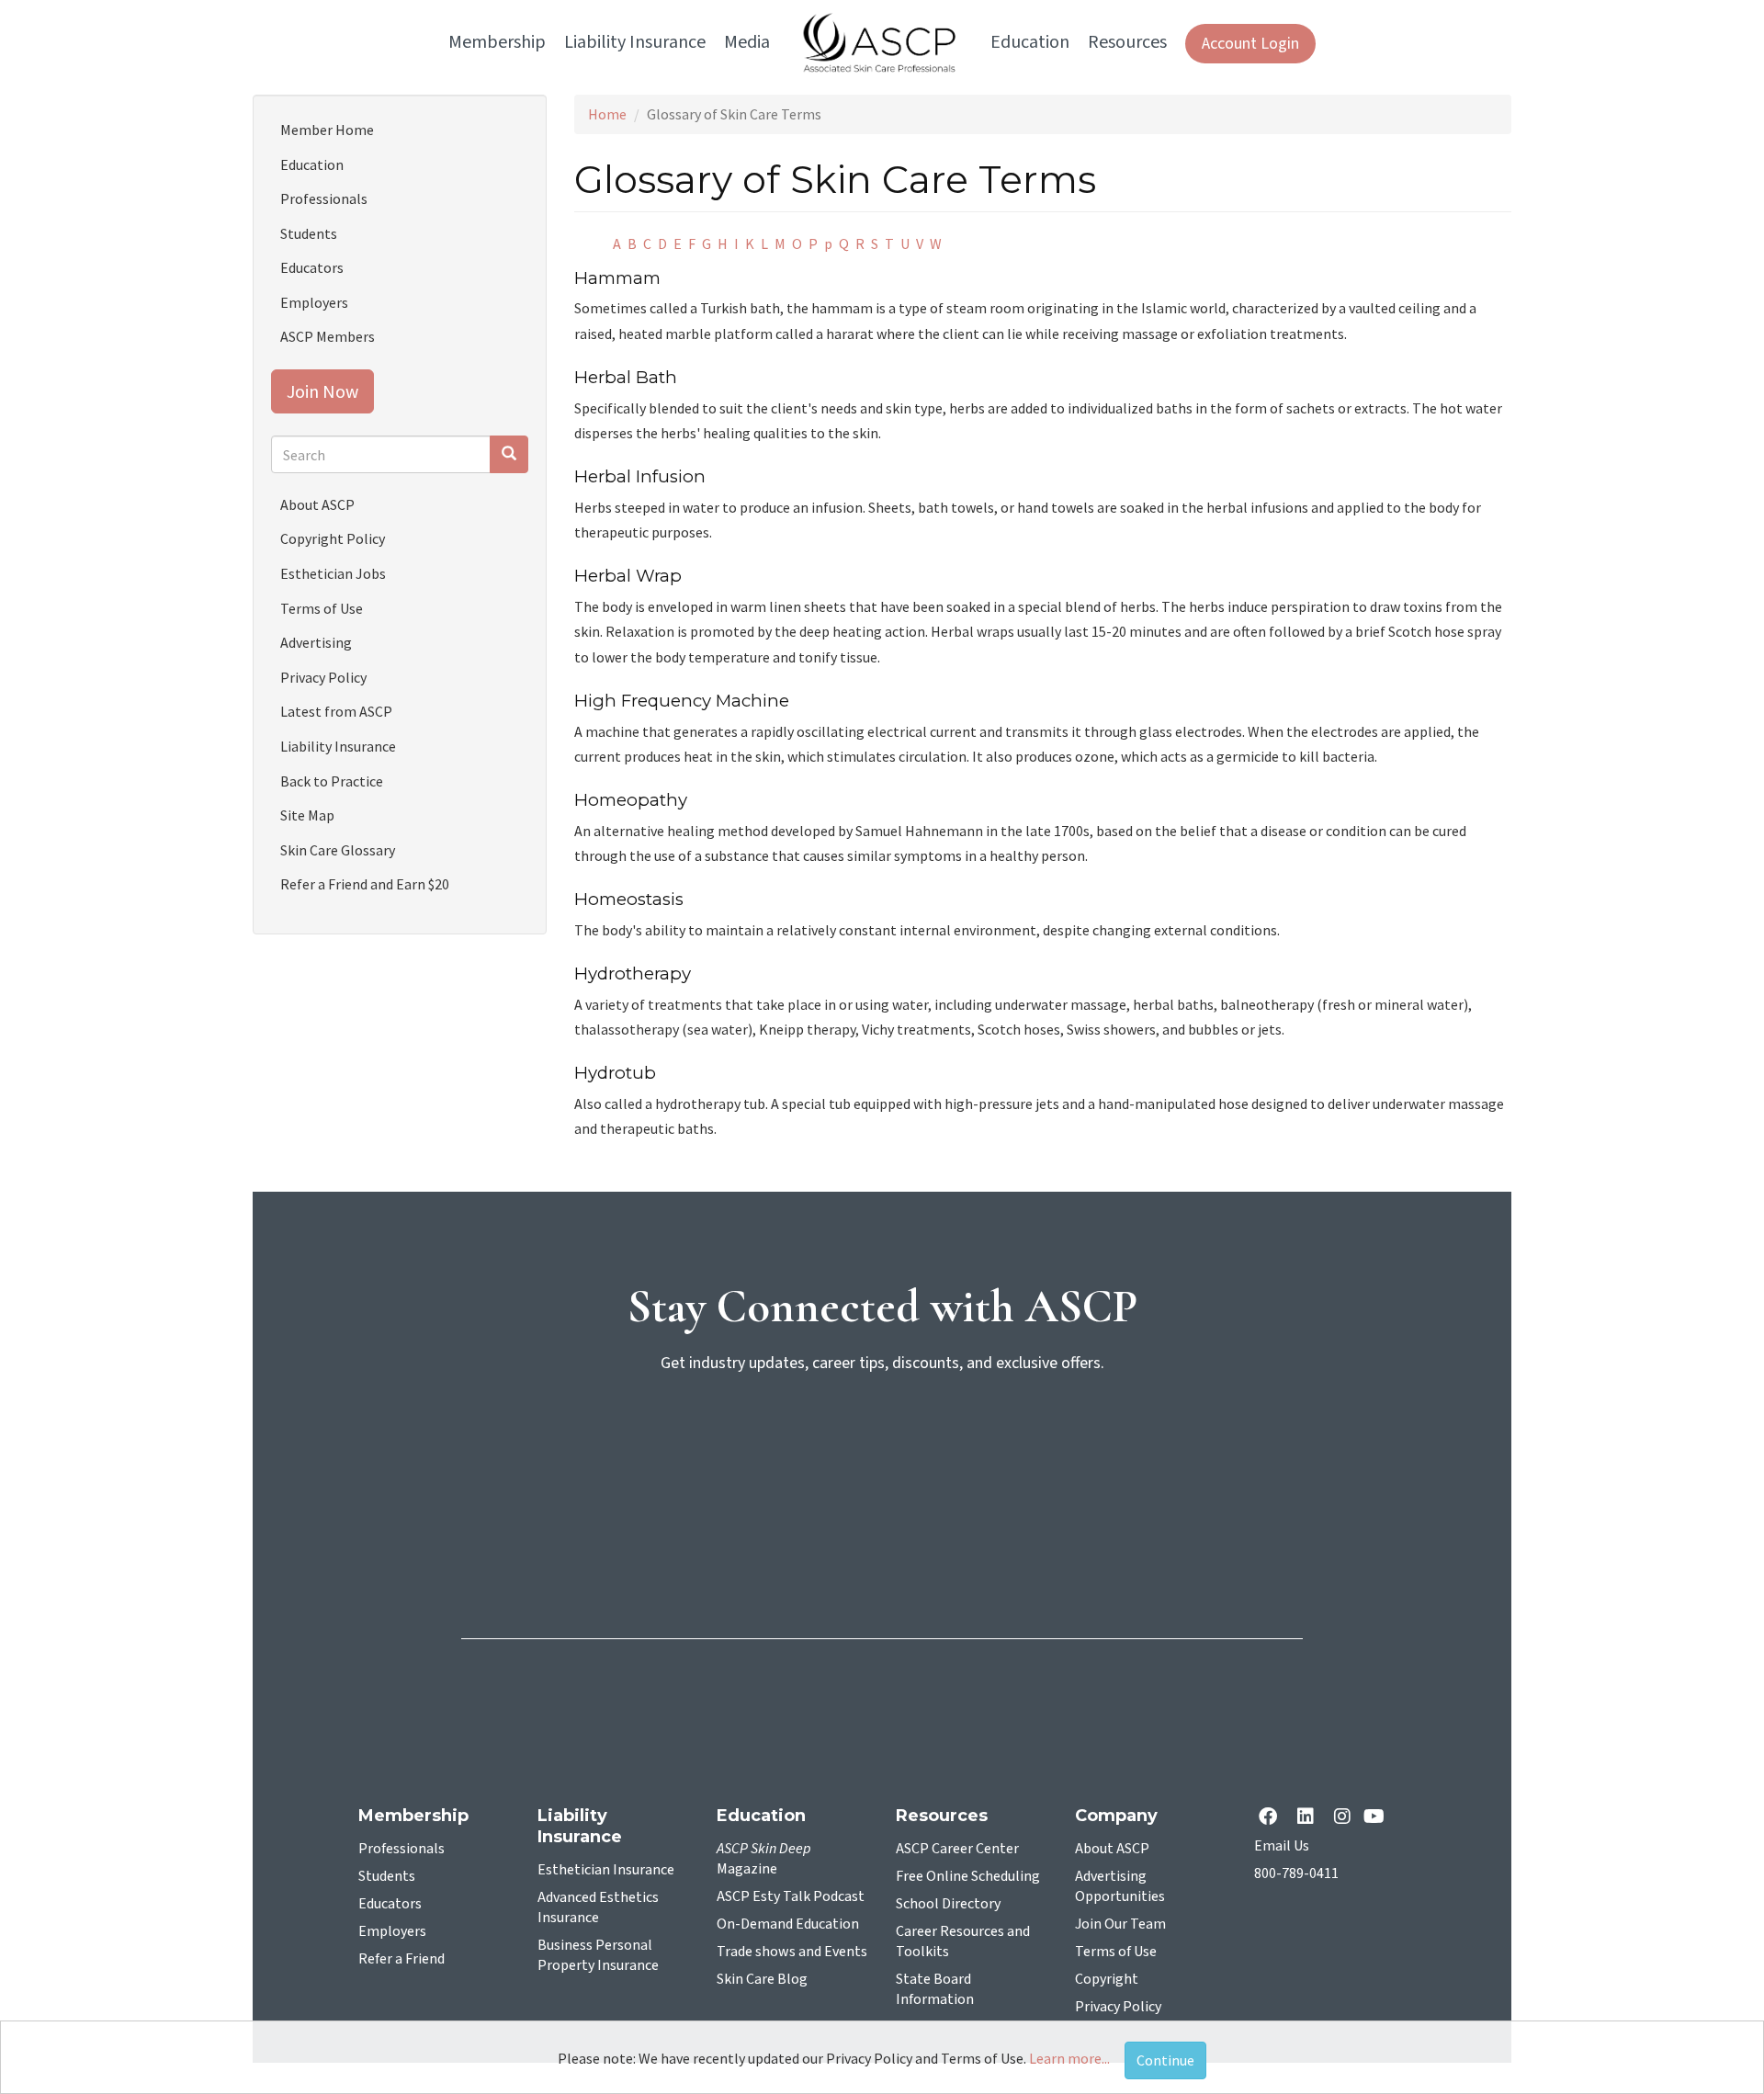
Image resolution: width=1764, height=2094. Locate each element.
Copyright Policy (333, 538)
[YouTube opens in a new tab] (1378, 1818)
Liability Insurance (338, 746)
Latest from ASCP (336, 711)
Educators (312, 267)
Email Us (1282, 1846)
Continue (1165, 2060)
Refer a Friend (401, 1959)
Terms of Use (322, 608)
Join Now (322, 391)
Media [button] (747, 42)
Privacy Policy (323, 677)
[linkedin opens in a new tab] (1309, 1818)
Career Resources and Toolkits (963, 1941)
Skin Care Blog (762, 1979)
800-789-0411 (1296, 1873)
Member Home (327, 130)
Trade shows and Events (792, 1952)
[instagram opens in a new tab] (1342, 1818)
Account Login (1250, 44)
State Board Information (935, 1989)
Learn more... (1069, 2058)
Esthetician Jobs (333, 573)
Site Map (307, 815)
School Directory (948, 1904)
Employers (314, 302)
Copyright (1107, 1979)
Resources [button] (1127, 42)
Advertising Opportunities (1120, 1886)
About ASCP (317, 504)
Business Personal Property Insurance (598, 1955)
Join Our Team (1120, 1924)
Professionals (324, 198)
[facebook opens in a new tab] (1272, 1818)
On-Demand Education (788, 1924)
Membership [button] (497, 42)
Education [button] (1030, 42)
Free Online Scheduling (968, 1876)
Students (309, 233)
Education (312, 164)
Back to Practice (332, 781)
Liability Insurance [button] (635, 42)
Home (607, 114)
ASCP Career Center (957, 1849)
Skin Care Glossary (338, 850)
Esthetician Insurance (606, 1870)
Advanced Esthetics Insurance (598, 1907)
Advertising (316, 642)
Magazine (764, 1859)
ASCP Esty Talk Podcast (791, 1896)
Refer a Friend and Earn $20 (365, 884)
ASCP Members (328, 336)
